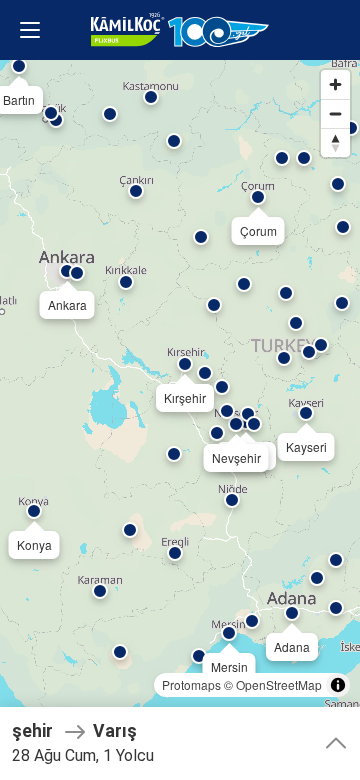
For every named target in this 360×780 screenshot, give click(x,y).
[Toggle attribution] (338, 685)
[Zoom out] (335, 113)
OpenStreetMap (279, 684)
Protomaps (191, 684)
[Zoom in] (335, 84)
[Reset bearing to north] (335, 142)
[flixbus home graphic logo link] (180, 30)
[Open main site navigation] (30, 30)
